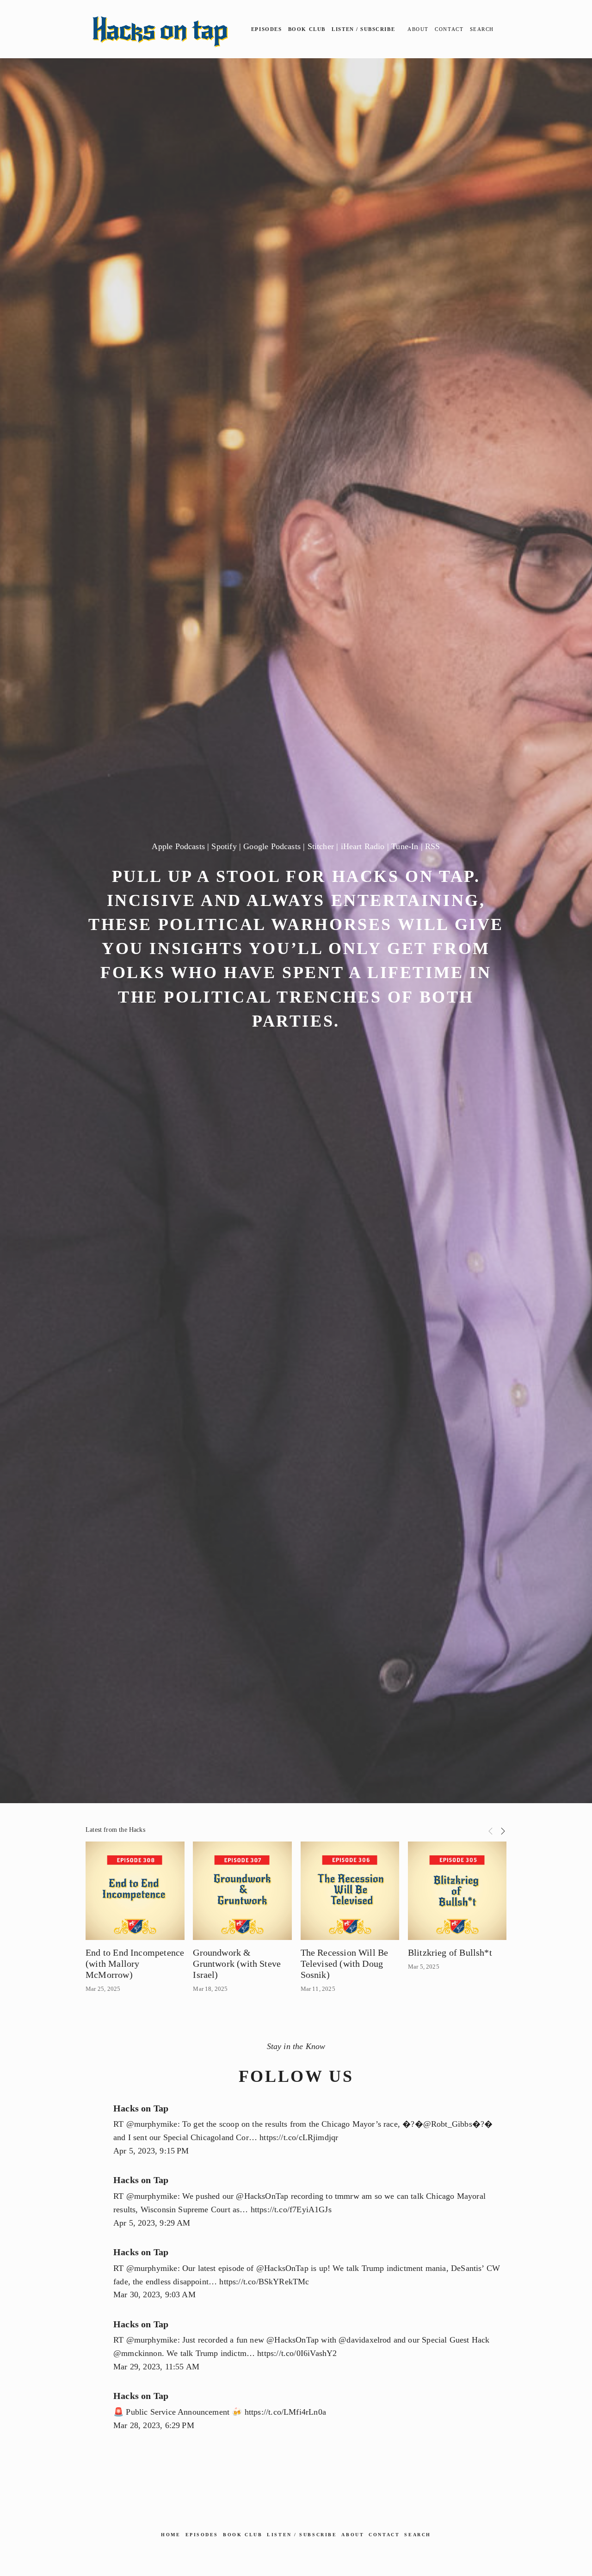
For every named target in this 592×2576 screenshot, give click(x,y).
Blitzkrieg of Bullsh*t (450, 1952)
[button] (491, 1830)
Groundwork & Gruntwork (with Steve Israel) (237, 1964)
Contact (449, 29)
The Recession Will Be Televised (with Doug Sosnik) (345, 1964)
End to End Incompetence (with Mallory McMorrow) (135, 1964)
